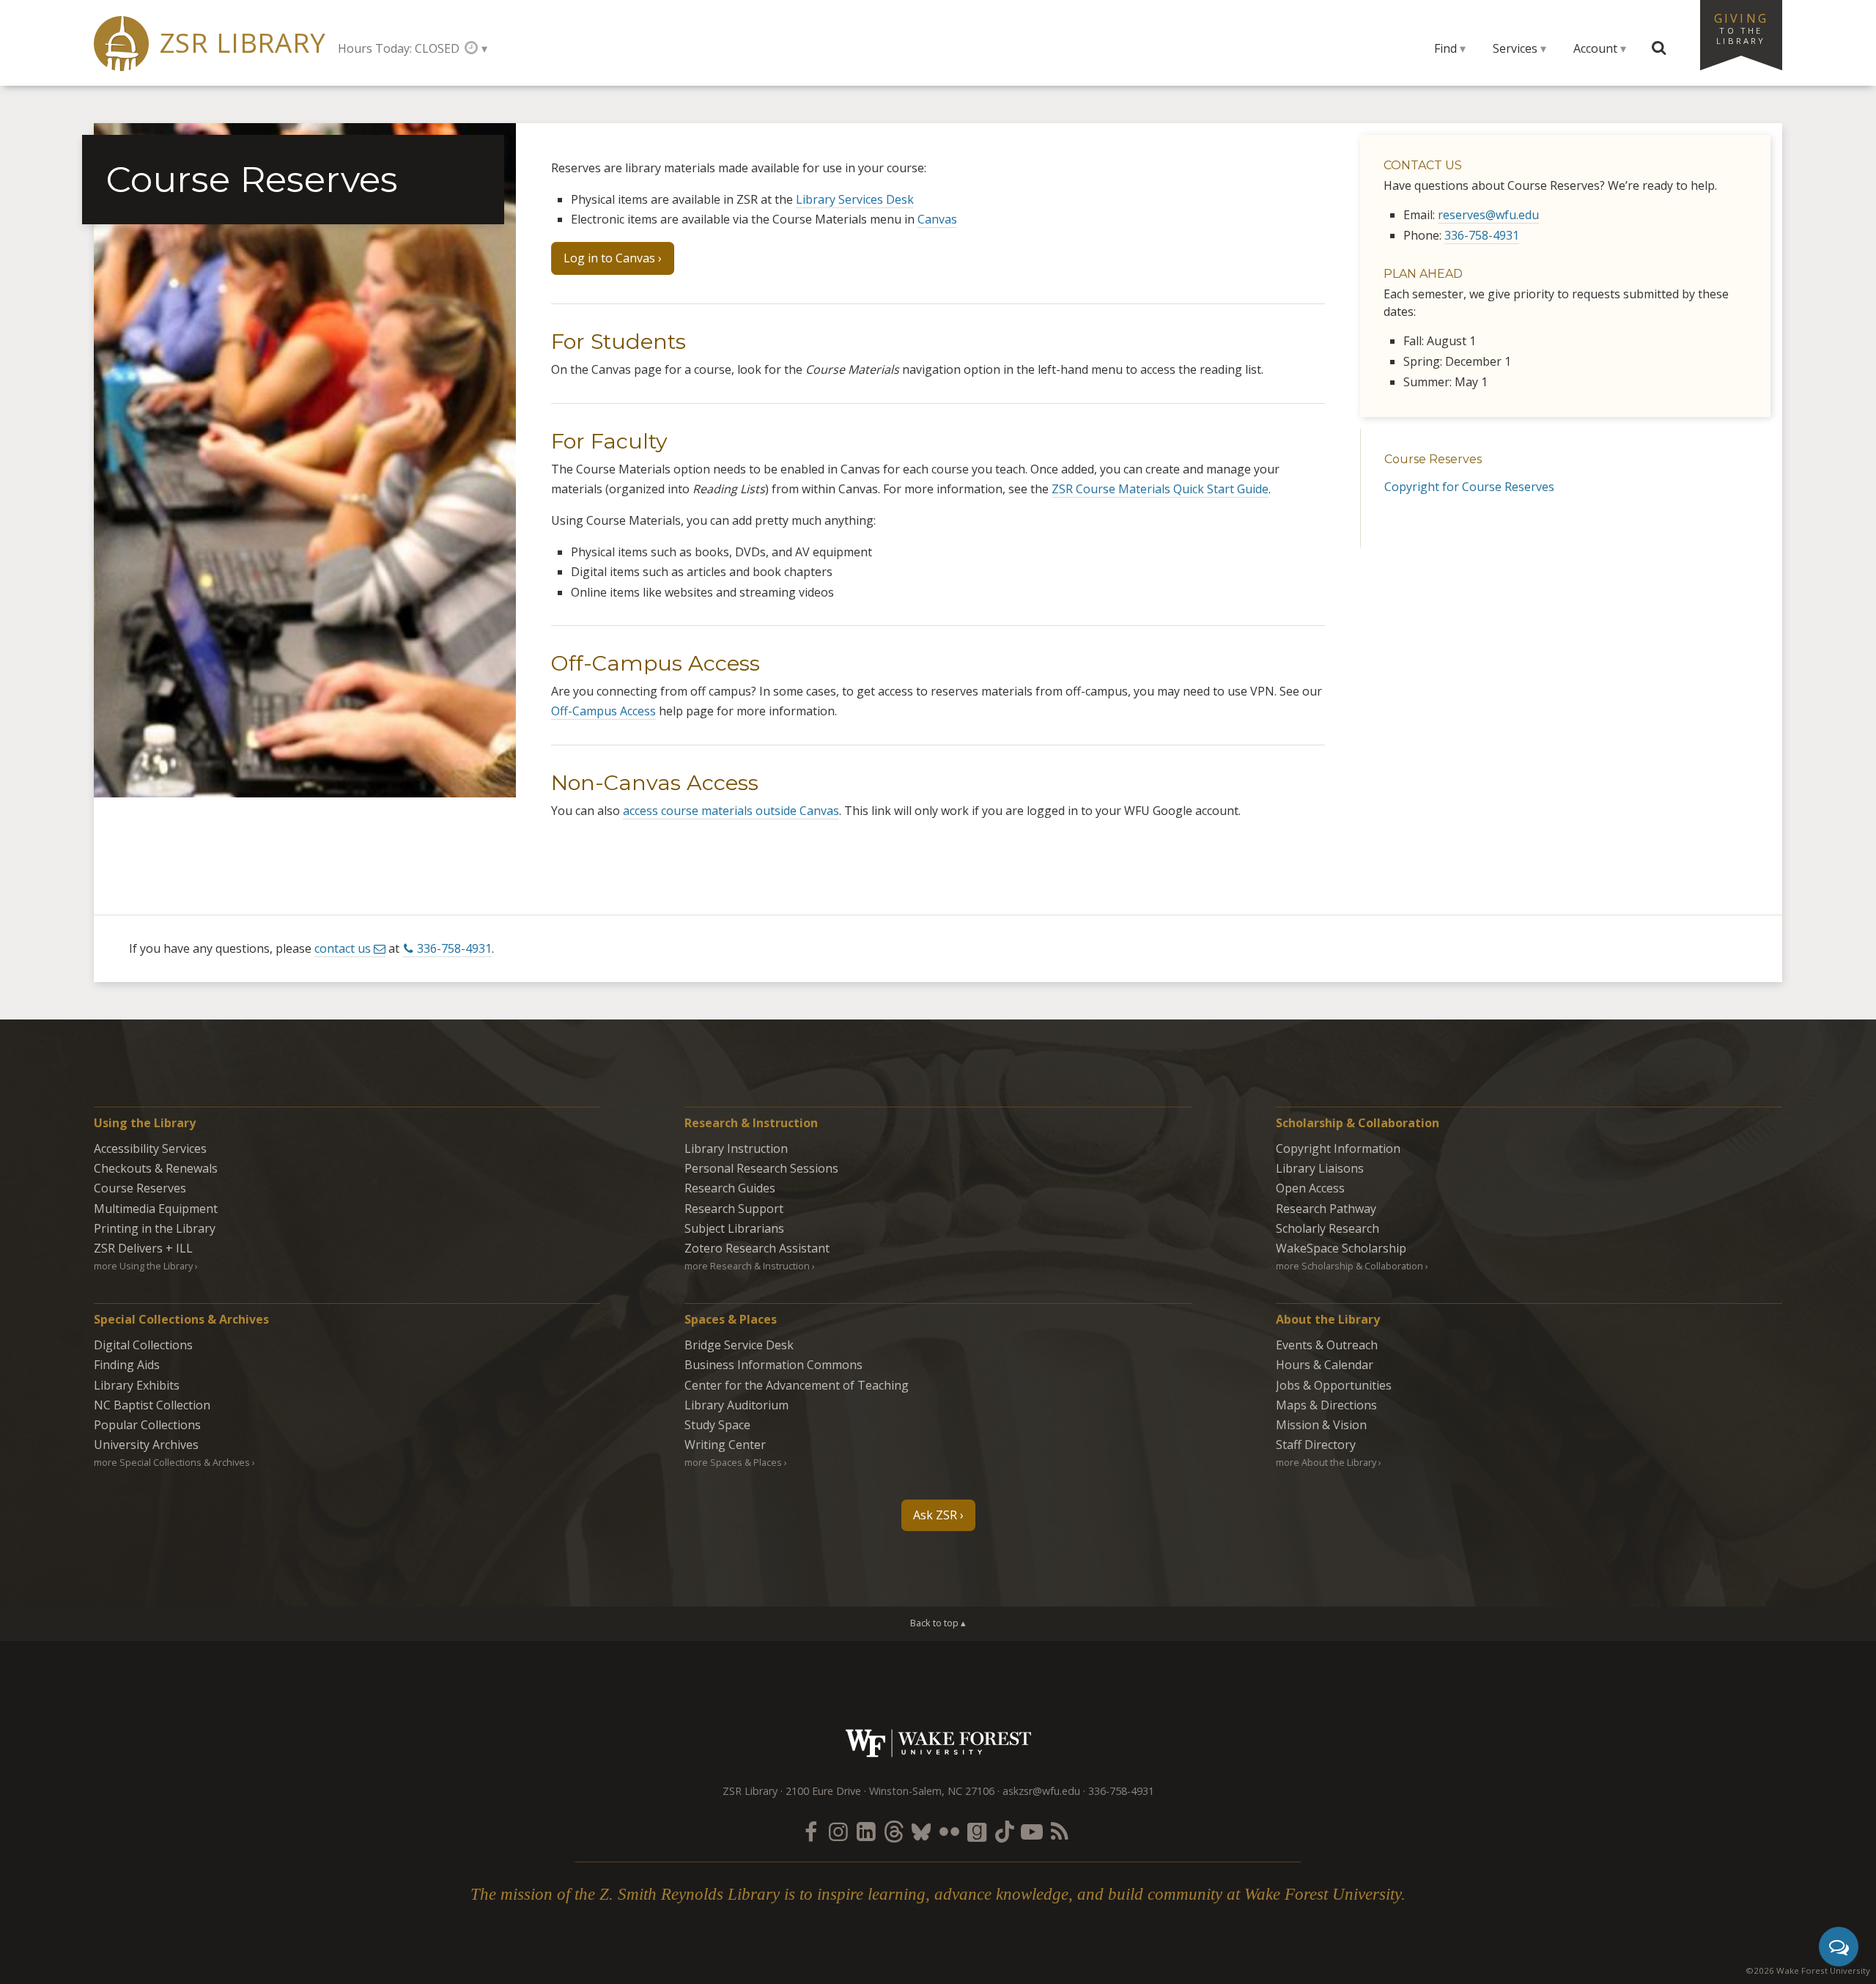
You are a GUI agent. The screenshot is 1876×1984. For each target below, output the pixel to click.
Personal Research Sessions (761, 1168)
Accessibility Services (150, 1148)
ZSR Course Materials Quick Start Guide (1160, 489)
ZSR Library (243, 43)
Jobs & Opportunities (1334, 1385)
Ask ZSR (935, 1515)
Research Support (734, 1209)
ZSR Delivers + (143, 1248)
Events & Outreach (1327, 1345)
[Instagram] (838, 1831)
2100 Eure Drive (823, 1791)
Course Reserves (1433, 459)
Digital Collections (143, 1345)
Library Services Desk (855, 199)
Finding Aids (127, 1365)
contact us (343, 948)
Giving (1741, 28)
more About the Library (1326, 1462)
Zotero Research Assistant (757, 1248)
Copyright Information (1338, 1148)
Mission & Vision (1321, 1425)
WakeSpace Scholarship (1341, 1248)
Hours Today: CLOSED (399, 48)
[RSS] (1060, 1831)
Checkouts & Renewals (156, 1168)
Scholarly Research (1327, 1228)
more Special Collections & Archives (172, 1462)
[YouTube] (1032, 1831)
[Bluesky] (921, 1831)
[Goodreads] (977, 1831)
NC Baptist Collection (152, 1405)
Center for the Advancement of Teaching (797, 1385)
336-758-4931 (1482, 235)
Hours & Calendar (1325, 1365)
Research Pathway (1326, 1209)
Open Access (1310, 1188)
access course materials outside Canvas (731, 811)
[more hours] (476, 48)
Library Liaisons (1320, 1168)
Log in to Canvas (609, 258)
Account (1595, 48)
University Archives (146, 1445)
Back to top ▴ (938, 1623)
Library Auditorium (736, 1405)
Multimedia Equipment (156, 1209)
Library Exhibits (137, 1385)
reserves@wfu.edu (1488, 215)
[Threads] (893, 1831)
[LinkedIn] (866, 1831)
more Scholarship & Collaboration (1349, 1266)
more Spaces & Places (733, 1462)
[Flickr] (949, 1831)
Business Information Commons (773, 1365)
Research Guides (730, 1188)
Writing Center (725, 1445)
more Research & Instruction (747, 1266)
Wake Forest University (938, 1743)
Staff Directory (1316, 1445)
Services (1515, 48)
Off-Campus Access (603, 711)
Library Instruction (736, 1148)
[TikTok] (1005, 1831)
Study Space (717, 1425)
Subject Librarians (734, 1228)
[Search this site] (1659, 48)
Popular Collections (147, 1425)
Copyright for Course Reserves (1469, 487)
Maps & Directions (1326, 1405)
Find (1445, 48)
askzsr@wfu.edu (1041, 1791)
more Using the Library (143, 1266)
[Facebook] (810, 1831)
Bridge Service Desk (739, 1345)
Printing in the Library (155, 1228)
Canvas (937, 219)
